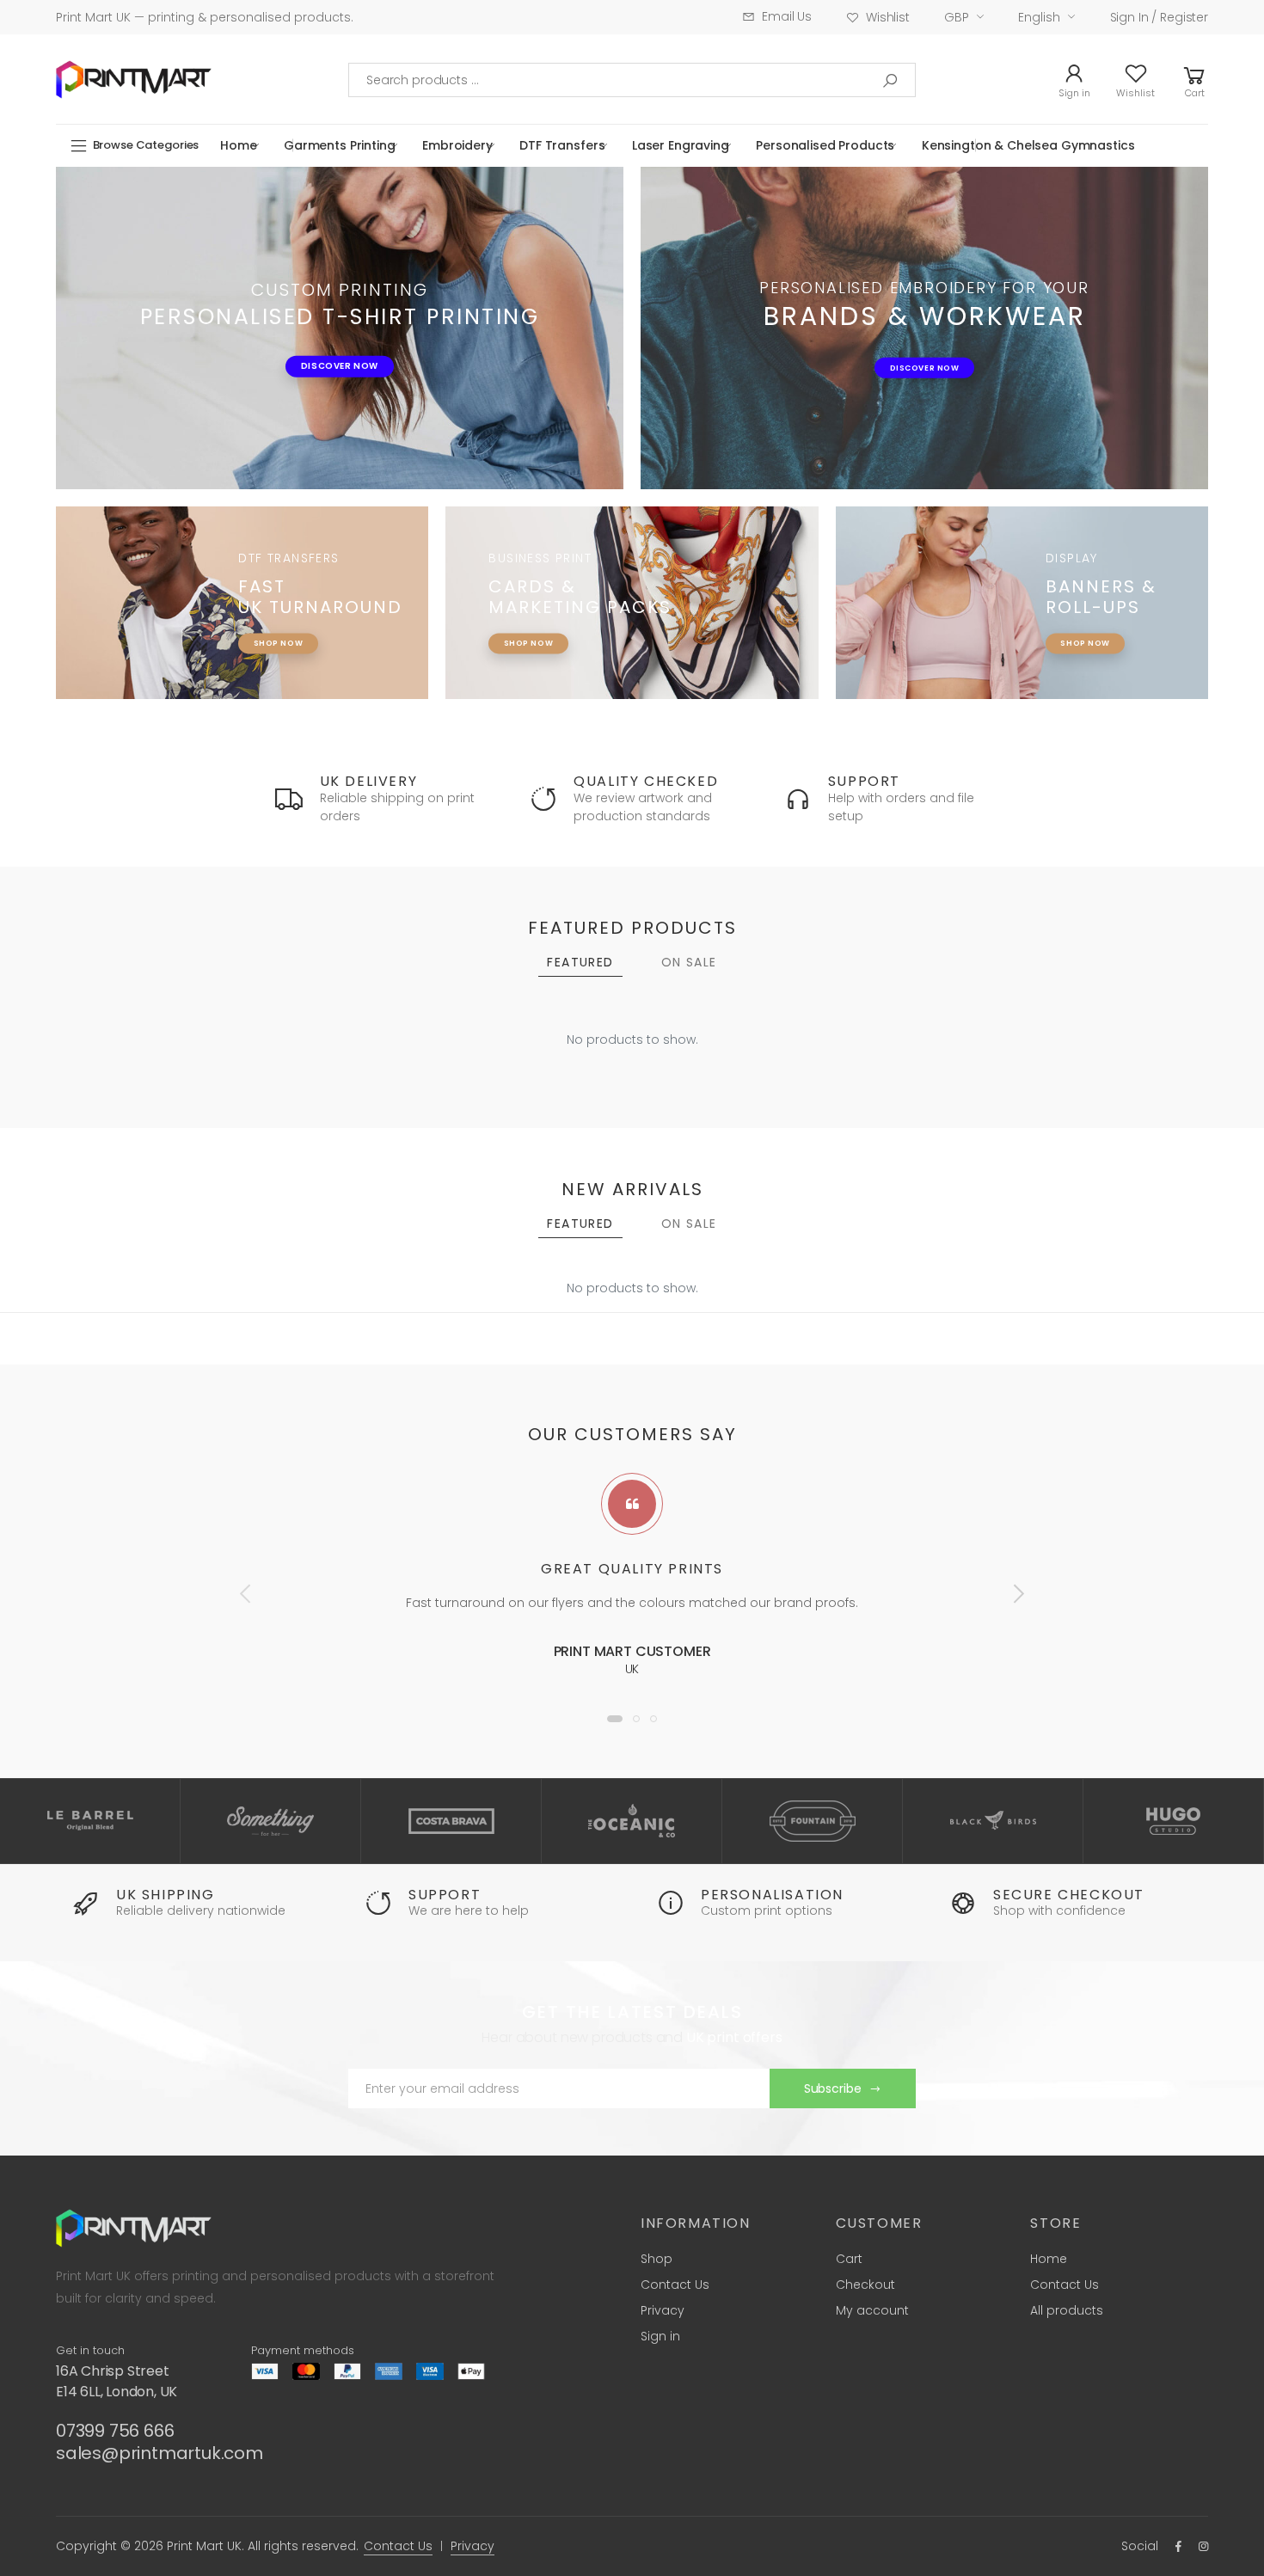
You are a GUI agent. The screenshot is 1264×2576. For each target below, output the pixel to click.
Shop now (278, 643)
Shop (657, 2259)
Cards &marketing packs (580, 597)
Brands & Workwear (925, 316)
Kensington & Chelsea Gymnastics (1028, 145)
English (1039, 17)
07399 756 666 (115, 2431)
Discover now (340, 366)
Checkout (865, 2285)
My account (872, 2310)
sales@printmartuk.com (160, 2453)
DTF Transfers (562, 145)
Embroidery (457, 145)
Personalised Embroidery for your (924, 287)
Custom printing (340, 289)
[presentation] (247, 1593)
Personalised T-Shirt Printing (340, 316)
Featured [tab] (580, 962)
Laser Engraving (681, 145)
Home (238, 145)
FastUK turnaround (320, 597)
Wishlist (888, 17)
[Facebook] (1178, 2546)
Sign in (660, 2336)
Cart (849, 2259)
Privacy (663, 2310)
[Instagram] (1203, 2546)
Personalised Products (825, 145)
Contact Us (675, 2285)
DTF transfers (288, 559)
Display (1072, 559)
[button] (1194, 80)
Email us (787, 16)
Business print (540, 559)
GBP (957, 17)
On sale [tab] (689, 962)
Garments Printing (340, 145)
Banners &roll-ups (1101, 597)
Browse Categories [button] (146, 145)
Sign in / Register (1159, 17)
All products (1067, 2310)
